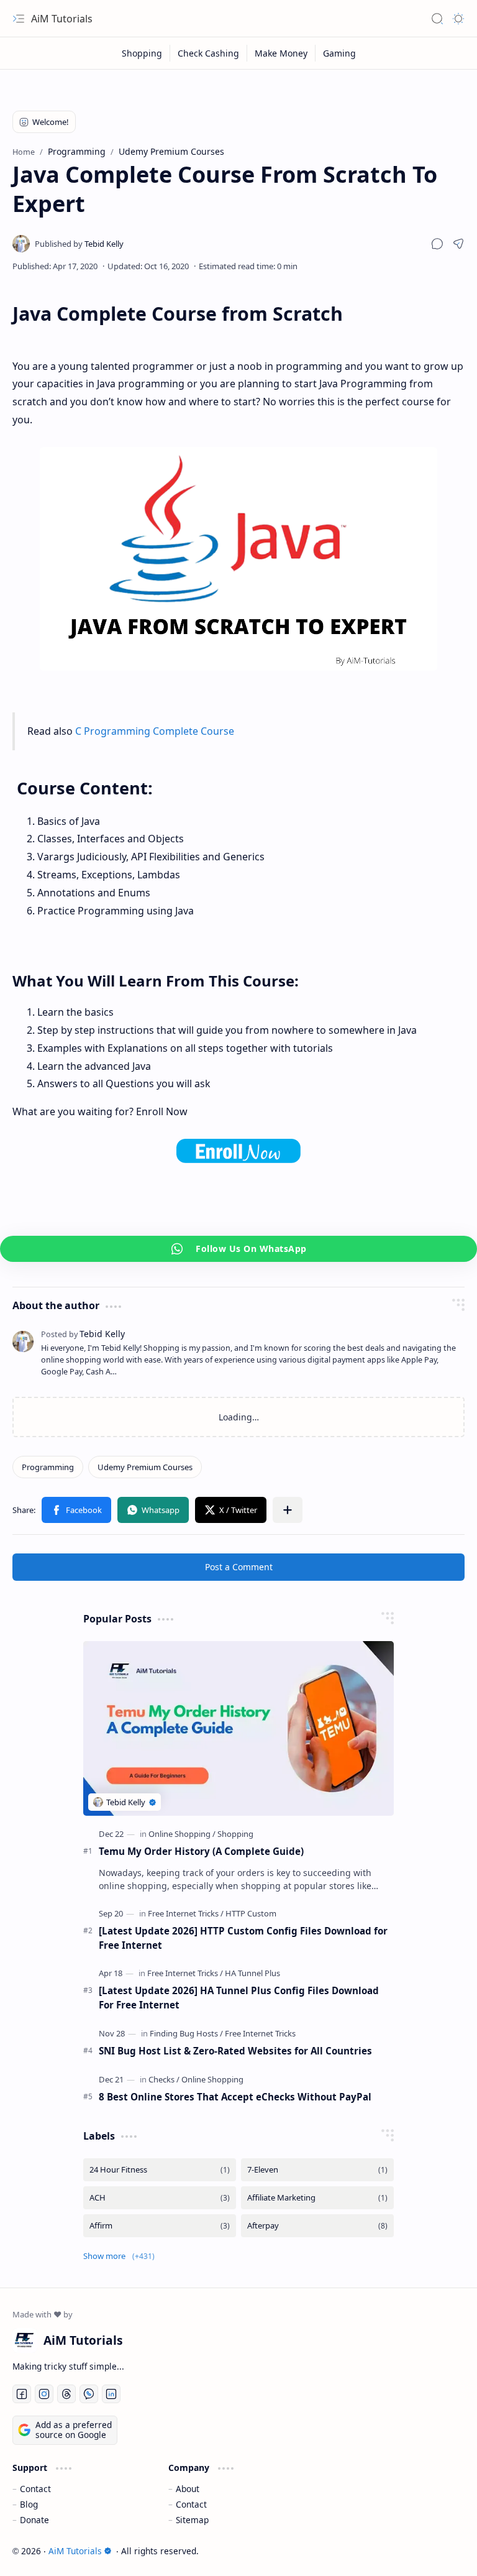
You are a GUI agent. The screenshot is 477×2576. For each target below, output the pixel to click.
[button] (437, 244)
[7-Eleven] (317, 2170)
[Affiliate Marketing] (317, 2198)
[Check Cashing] (209, 53)
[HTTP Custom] (251, 1913)
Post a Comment (239, 1567)
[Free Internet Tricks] (186, 1913)
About (188, 2489)
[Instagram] (44, 2394)
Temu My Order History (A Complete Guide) (201, 1851)
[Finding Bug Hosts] (186, 2033)
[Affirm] (160, 2226)
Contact (35, 2489)
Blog (29, 2504)
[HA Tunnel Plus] (252, 1973)
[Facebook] (76, 1510)
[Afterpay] (317, 2226)
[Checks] (164, 2079)
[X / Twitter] (231, 1510)
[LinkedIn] (111, 2394)
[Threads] (66, 2394)
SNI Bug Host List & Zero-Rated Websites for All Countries (235, 2051)
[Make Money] (281, 53)
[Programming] (48, 1467)
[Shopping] (142, 53)
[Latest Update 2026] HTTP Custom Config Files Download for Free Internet (243, 1938)
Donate (34, 2520)
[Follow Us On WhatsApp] (238, 1249)
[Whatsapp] (153, 1510)
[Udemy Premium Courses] (145, 1467)
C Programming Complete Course (155, 731)
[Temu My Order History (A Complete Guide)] (238, 1728)
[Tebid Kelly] (79, 244)
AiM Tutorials (62, 19)
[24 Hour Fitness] (160, 2170)
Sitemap (192, 2520)
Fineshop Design (429, 2551)
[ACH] (160, 2198)
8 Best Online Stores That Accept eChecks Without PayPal (235, 2097)
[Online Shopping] (182, 1834)
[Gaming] (339, 53)
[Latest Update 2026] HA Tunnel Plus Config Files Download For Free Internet (239, 1998)
